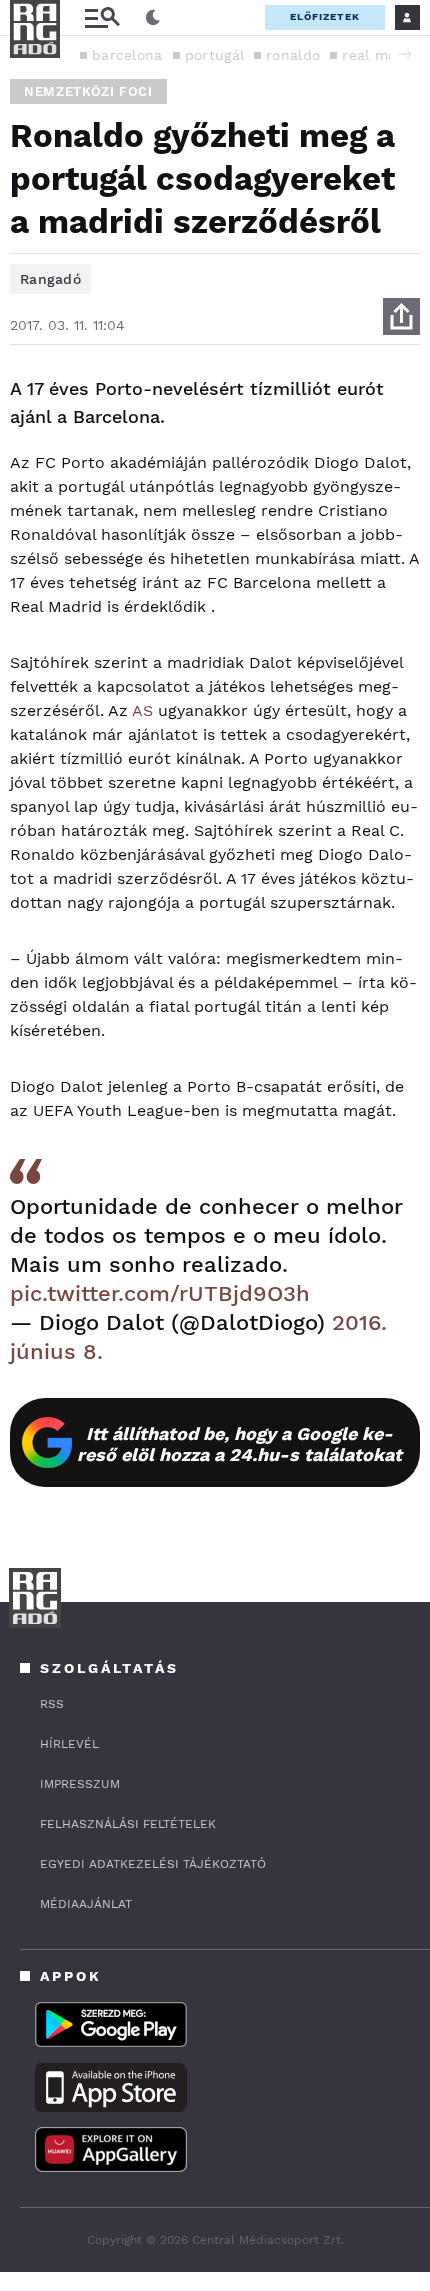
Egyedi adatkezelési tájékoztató (153, 1864)
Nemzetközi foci (88, 91)
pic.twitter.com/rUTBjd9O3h (160, 1293)
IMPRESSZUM (80, 1784)
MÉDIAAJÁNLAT (86, 1904)
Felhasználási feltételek (128, 1824)
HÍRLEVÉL (69, 1744)
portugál (214, 55)
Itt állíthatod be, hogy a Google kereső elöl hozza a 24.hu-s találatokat (239, 1444)
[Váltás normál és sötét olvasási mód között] (153, 18)
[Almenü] (102, 17)
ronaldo (293, 55)
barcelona (127, 55)
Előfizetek (325, 16)
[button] (405, 54)
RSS (52, 1704)
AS (142, 710)
